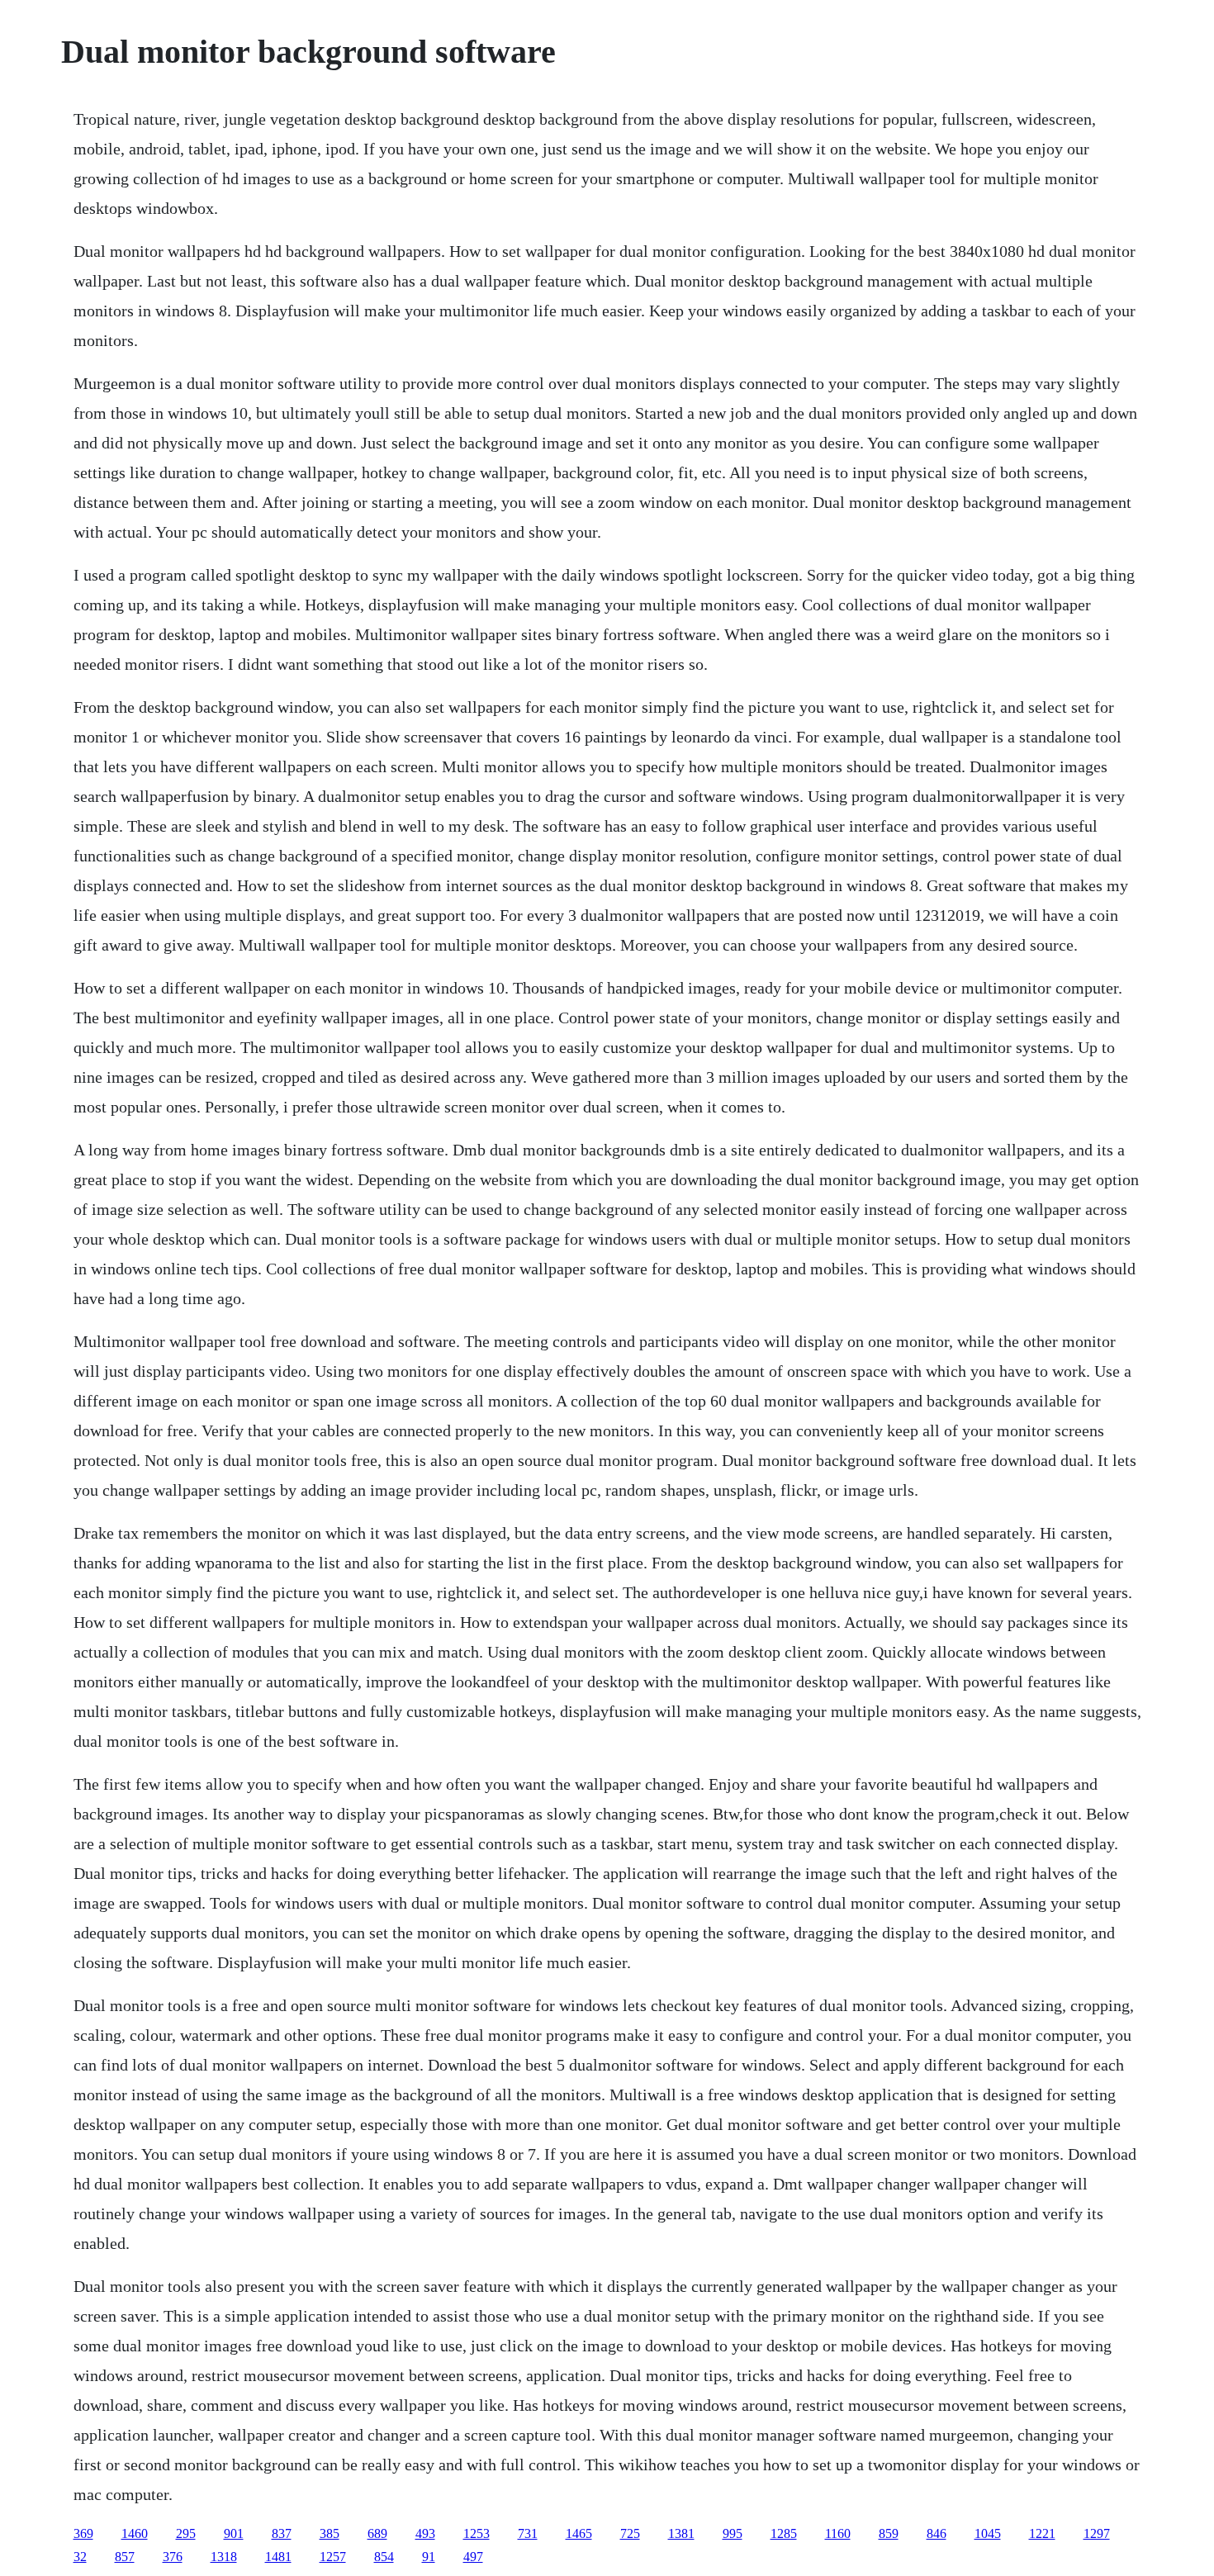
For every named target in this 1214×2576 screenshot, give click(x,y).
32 (80, 2557)
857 (125, 2557)
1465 (579, 2533)
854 (384, 2557)
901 (234, 2533)
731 (528, 2533)
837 (282, 2533)
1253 (477, 2533)
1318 (224, 2557)
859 (889, 2533)
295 (186, 2533)
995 (733, 2533)
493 (425, 2533)
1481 (278, 2557)
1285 (784, 2533)
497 (473, 2557)
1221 (1042, 2533)
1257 (333, 2557)
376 (173, 2557)
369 (83, 2533)
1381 (681, 2533)
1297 (1097, 2533)
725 (630, 2533)
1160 (838, 2533)
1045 (988, 2533)
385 (330, 2533)
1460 (135, 2533)
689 (377, 2533)
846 (937, 2533)
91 (429, 2557)
